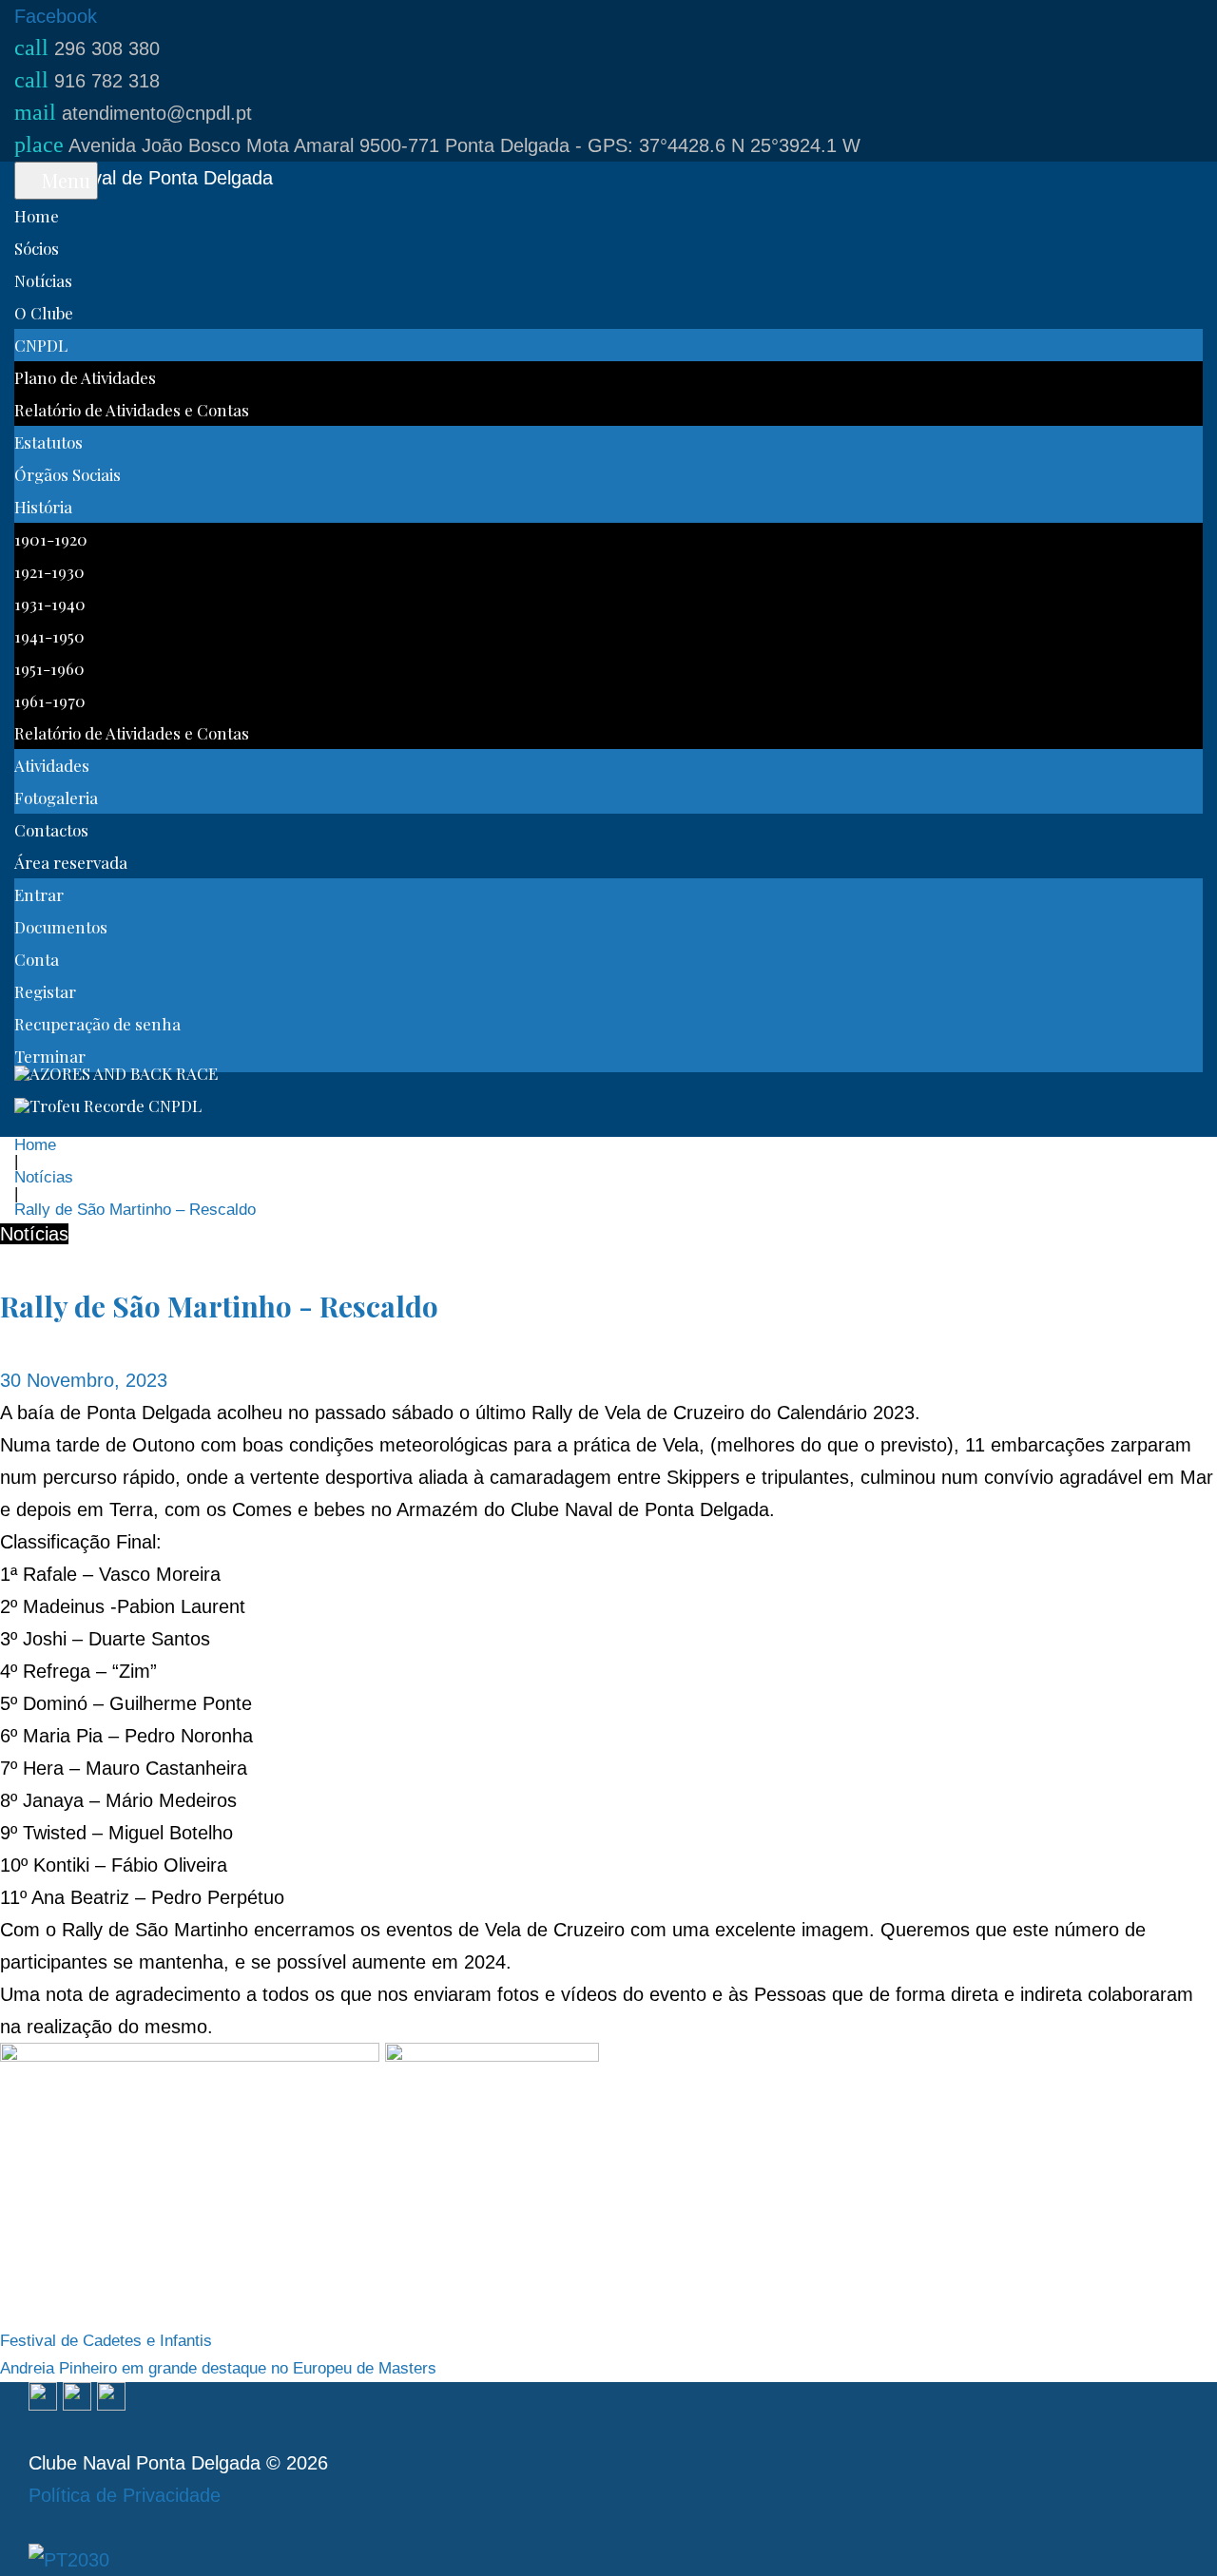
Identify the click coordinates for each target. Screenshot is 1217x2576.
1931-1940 (50, 604)
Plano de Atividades (85, 377)
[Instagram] (77, 2398)
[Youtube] (111, 2398)
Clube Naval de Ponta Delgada (144, 178)
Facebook (56, 16)
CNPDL (41, 345)
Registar (45, 991)
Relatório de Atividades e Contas (132, 410)
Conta (37, 959)
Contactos (51, 830)
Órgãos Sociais (68, 474)
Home (37, 216)
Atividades (52, 765)
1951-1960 (49, 668)
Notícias (43, 280)
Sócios (37, 248)
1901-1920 (51, 539)
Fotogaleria (56, 798)
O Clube (44, 313)
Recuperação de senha (97, 1024)
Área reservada (71, 862)
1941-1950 (49, 636)
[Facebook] (43, 2398)
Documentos (61, 927)
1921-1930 (49, 571)
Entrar (39, 894)
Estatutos (48, 442)
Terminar (50, 1056)
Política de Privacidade (125, 2495)
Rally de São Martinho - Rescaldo (219, 1306)
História (43, 507)
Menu (64, 180)
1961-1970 (50, 701)
